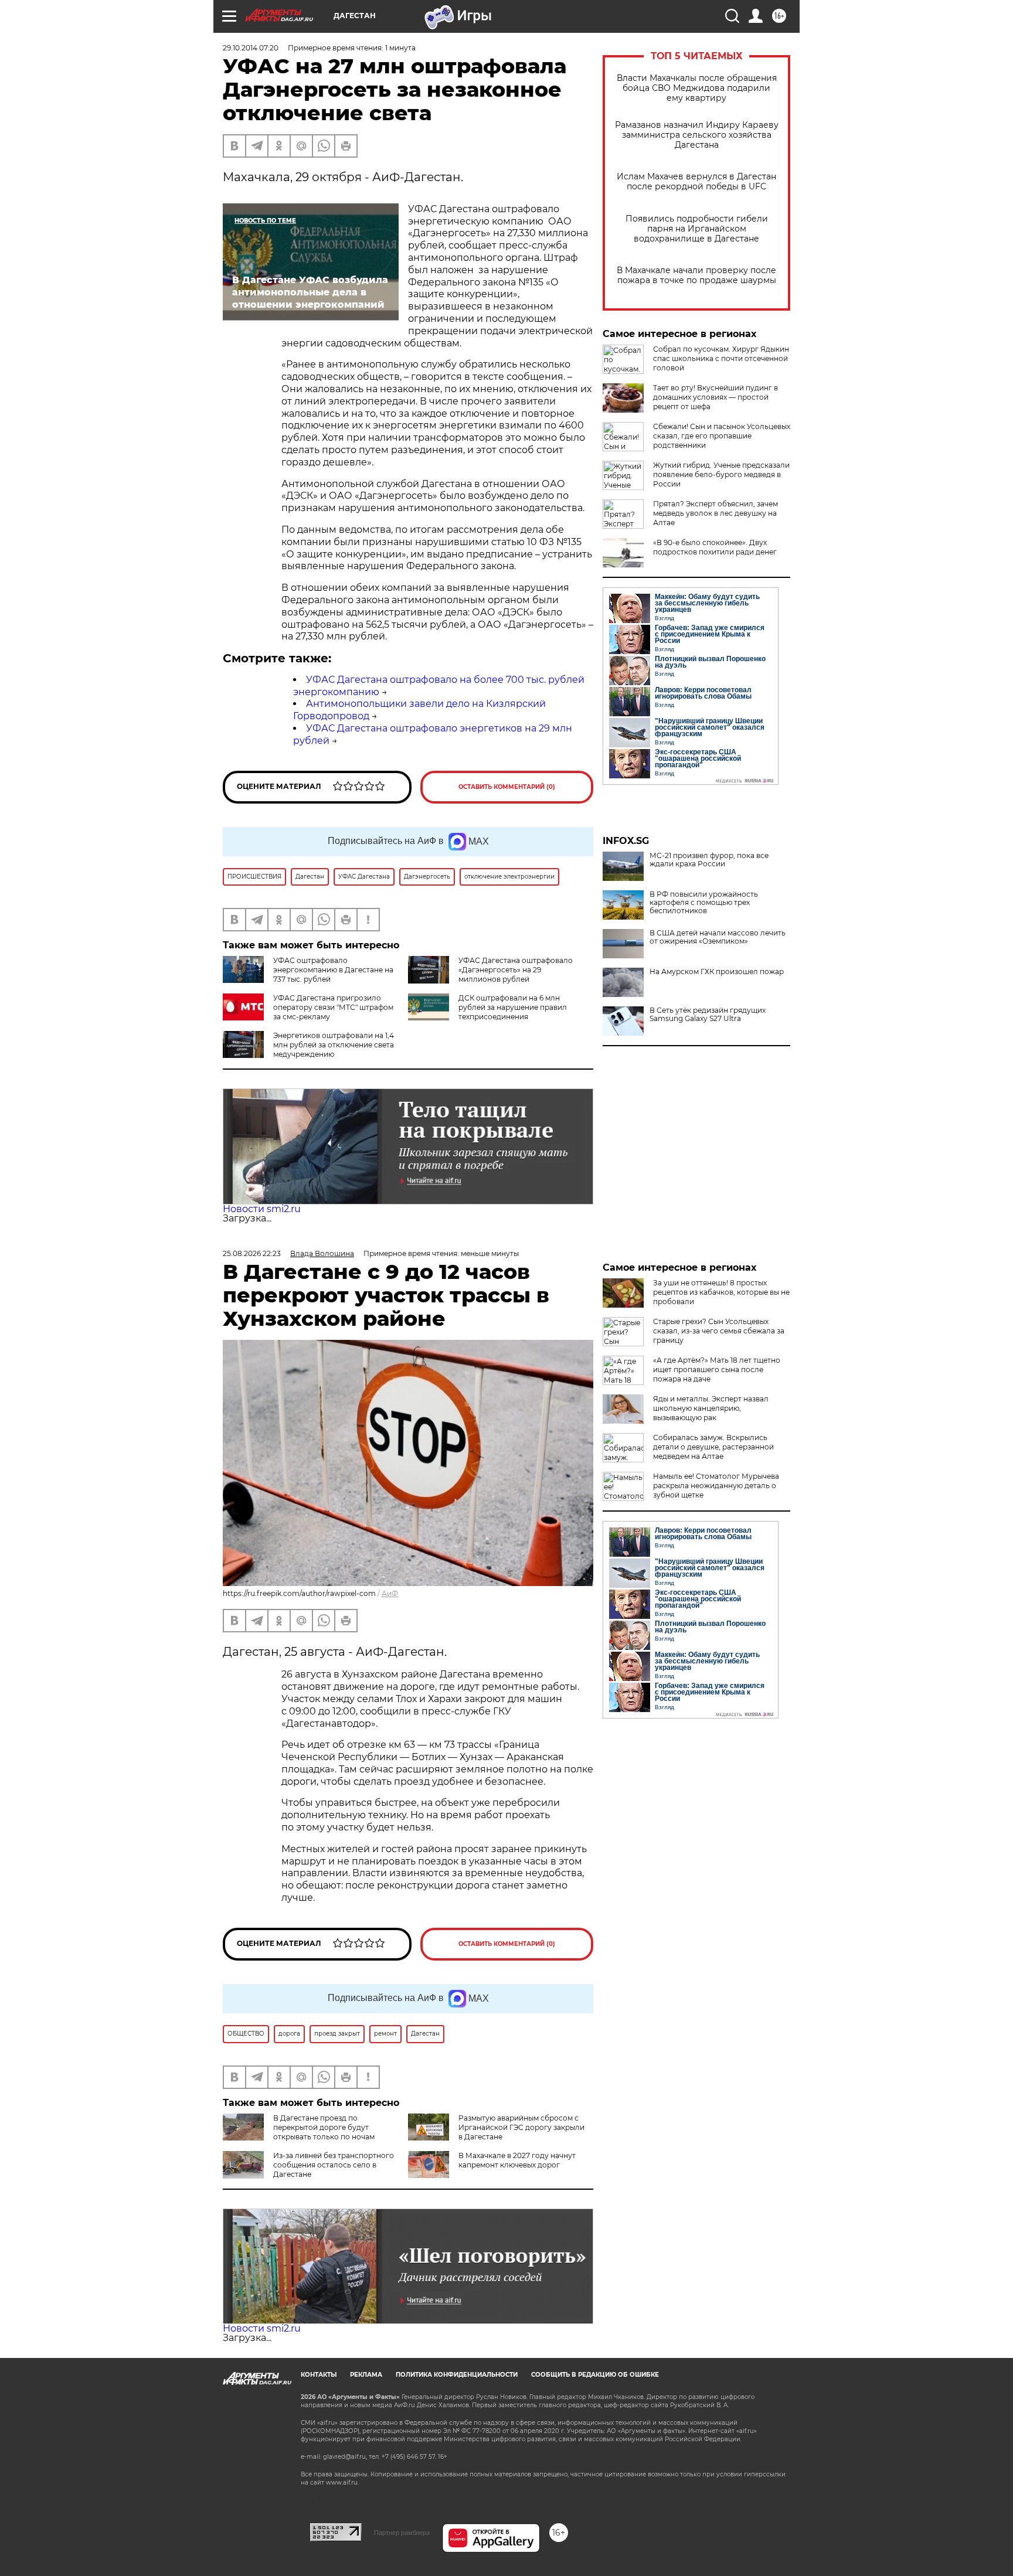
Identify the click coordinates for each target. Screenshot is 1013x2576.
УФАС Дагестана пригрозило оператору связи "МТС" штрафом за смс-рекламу (333, 1007)
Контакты (319, 2375)
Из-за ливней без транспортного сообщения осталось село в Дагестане (334, 2165)
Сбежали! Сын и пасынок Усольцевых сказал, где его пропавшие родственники (722, 436)
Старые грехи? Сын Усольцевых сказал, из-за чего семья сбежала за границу (719, 1331)
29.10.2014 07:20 (251, 48)
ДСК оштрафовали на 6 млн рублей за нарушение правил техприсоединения (513, 1007)
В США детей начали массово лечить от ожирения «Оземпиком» (718, 937)
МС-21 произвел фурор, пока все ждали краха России (709, 860)
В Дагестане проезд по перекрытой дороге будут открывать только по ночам (324, 2127)
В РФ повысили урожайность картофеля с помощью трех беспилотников (704, 903)
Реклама (366, 2375)
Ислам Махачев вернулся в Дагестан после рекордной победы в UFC (696, 182)
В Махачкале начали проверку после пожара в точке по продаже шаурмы (696, 275)
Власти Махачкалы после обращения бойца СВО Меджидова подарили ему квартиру (697, 88)
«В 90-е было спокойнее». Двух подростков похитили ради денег (715, 547)
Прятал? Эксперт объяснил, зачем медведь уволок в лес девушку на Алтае (715, 513)
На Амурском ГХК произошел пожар (717, 972)
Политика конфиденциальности (457, 2375)
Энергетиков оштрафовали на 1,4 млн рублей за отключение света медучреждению (334, 1045)
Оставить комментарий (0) (507, 787)
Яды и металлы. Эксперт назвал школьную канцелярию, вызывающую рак (711, 1408)
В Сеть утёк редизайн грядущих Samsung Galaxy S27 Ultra (708, 1015)
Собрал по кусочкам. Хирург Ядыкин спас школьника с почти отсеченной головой (721, 358)
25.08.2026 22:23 (252, 1253)
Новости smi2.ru (262, 1209)
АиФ (390, 1593)
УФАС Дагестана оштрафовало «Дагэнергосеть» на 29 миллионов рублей (516, 970)
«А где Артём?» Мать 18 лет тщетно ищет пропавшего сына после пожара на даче (717, 1369)
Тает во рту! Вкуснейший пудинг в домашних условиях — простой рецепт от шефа (715, 397)
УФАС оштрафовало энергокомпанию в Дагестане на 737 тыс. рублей (333, 970)
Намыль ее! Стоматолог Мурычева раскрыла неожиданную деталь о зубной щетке (716, 1486)
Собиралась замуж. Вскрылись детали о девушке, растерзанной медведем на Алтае (713, 1447)
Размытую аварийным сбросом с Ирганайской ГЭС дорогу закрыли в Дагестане (521, 2127)
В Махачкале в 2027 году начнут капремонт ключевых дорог (517, 2160)
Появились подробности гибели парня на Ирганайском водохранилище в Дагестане (697, 229)
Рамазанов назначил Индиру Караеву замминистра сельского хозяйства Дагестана (697, 135)
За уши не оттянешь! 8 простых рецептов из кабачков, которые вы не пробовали (721, 1292)
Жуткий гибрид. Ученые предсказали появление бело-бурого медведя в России (721, 474)
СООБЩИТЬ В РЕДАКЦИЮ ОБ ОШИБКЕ (595, 2375)
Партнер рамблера (402, 2533)
